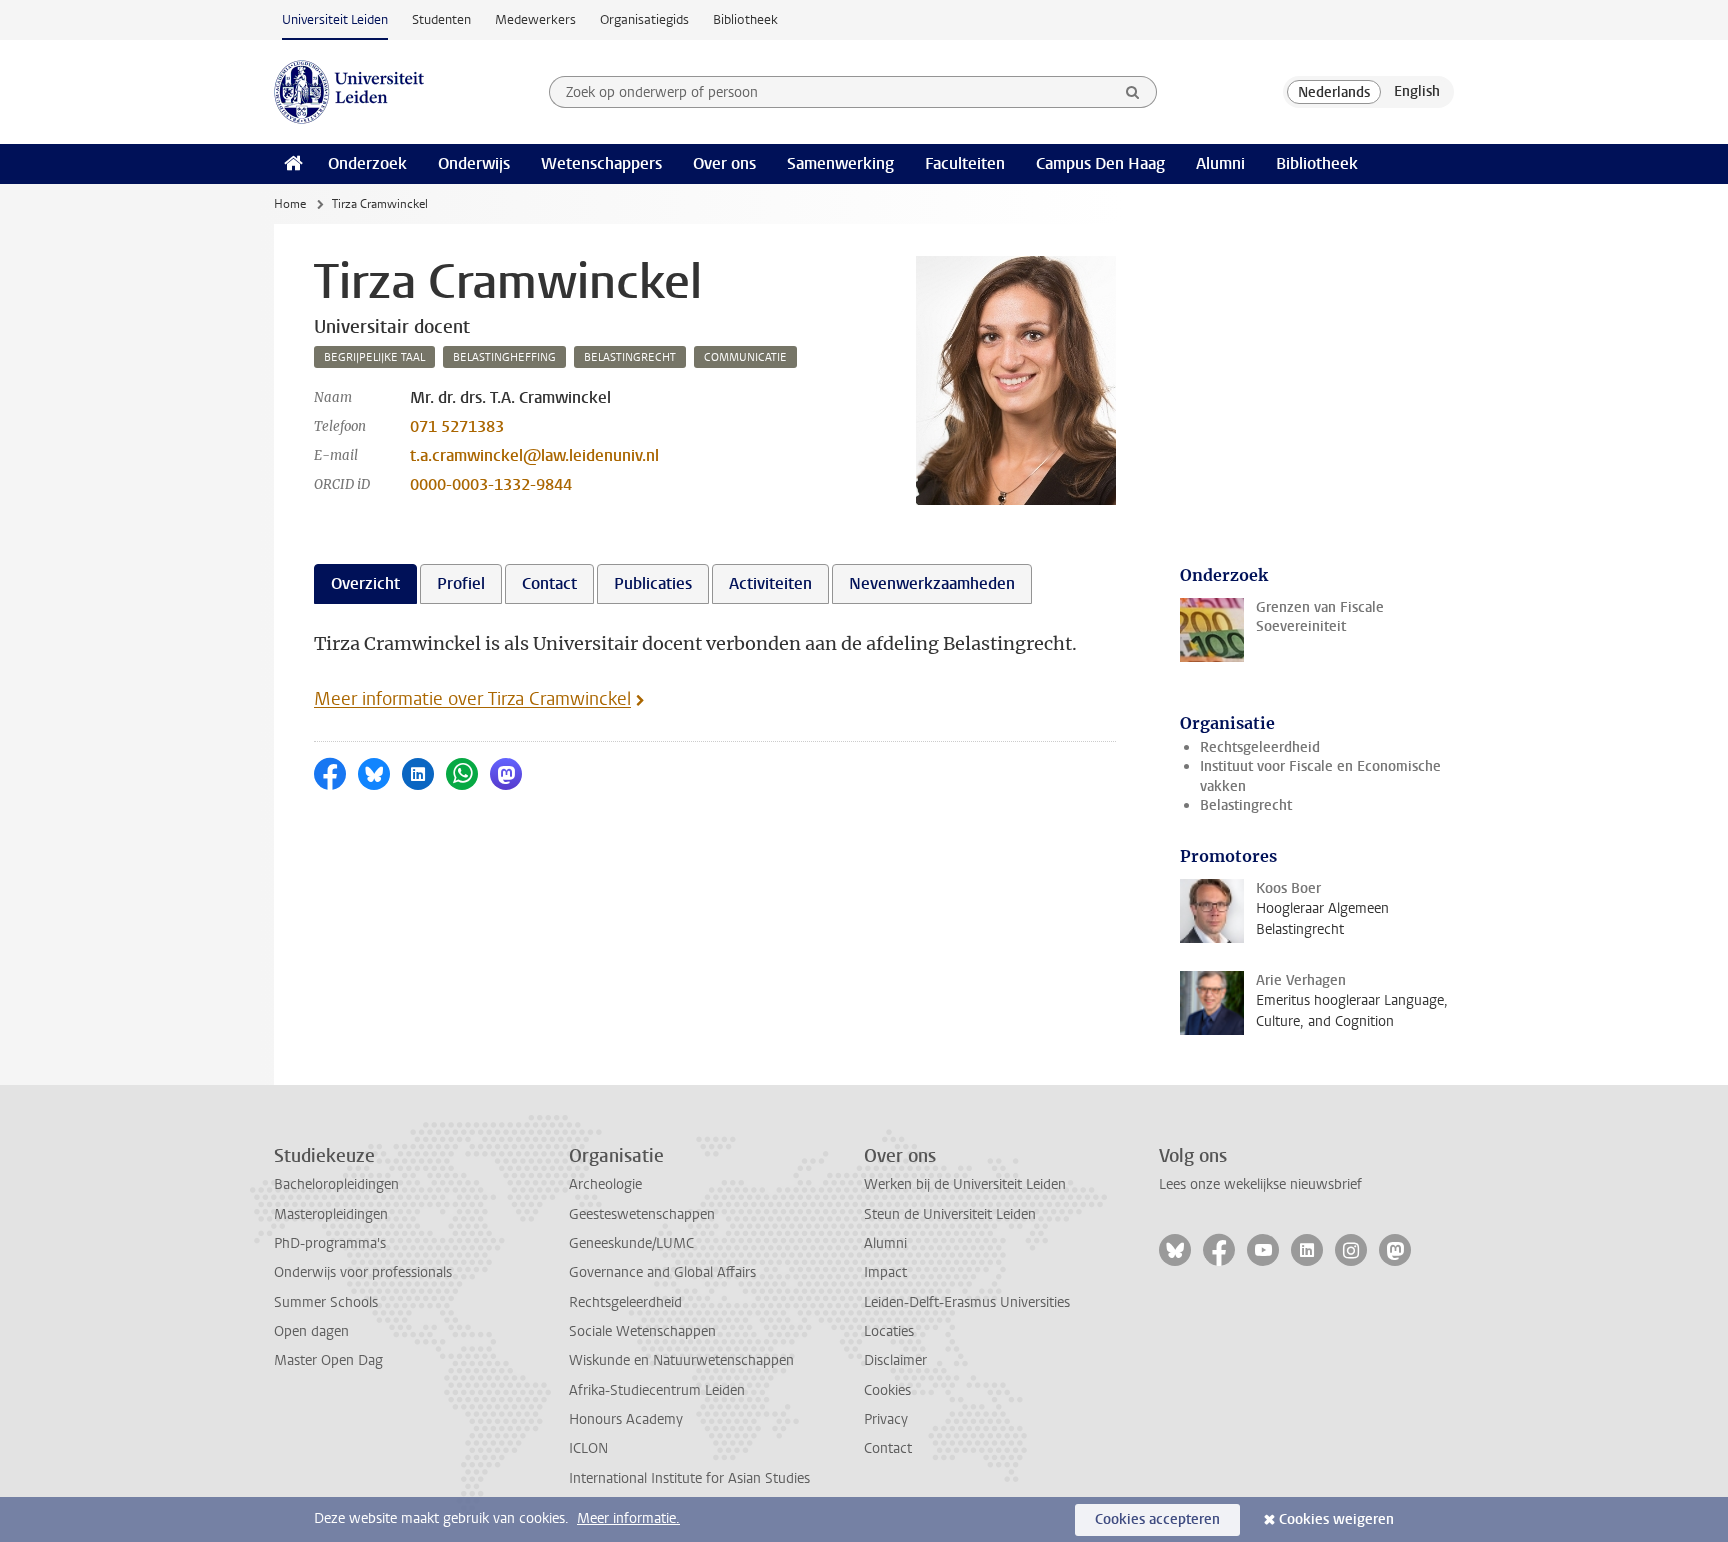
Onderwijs (474, 163)
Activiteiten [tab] (770, 583)
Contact (888, 1448)
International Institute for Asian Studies (689, 1478)
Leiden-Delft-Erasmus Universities (967, 1302)
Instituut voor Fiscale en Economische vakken (1320, 776)
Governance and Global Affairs (662, 1272)
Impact (885, 1272)
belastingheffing (504, 357)
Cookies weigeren (1336, 1519)
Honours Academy (626, 1419)
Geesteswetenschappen (642, 1214)
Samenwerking (840, 163)
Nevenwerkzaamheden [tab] (932, 583)
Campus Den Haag (1100, 163)
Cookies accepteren (1157, 1519)
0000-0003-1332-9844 (491, 484)
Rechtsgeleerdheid (1260, 747)
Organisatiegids (644, 19)
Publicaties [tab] (653, 583)
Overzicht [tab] (365, 583)
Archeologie (605, 1184)
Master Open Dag (328, 1360)
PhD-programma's (330, 1243)
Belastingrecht (1246, 805)
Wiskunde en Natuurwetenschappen (681, 1360)
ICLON (588, 1448)
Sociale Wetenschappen (642, 1331)
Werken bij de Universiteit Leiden (965, 1184)
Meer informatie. (628, 1518)
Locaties (889, 1331)
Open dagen (311, 1331)
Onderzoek (367, 163)
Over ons (724, 163)
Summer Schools (326, 1302)
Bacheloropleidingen (336, 1184)
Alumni (1220, 163)
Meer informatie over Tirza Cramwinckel (472, 699)
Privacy (886, 1419)
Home (290, 204)
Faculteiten (965, 163)
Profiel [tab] (461, 583)
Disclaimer (895, 1360)
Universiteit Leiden (335, 19)
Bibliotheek (745, 19)
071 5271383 (457, 426)
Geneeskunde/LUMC (631, 1243)
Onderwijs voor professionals (363, 1272)
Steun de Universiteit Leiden (950, 1214)
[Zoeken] (1133, 92)
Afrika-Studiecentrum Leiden (657, 1390)
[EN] (1417, 92)
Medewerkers (535, 19)
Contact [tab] (549, 583)
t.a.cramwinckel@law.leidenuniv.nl (534, 455)
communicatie (745, 357)
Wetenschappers (601, 163)
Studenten (441, 19)
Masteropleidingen (331, 1214)
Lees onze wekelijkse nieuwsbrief (1260, 1184)
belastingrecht (630, 357)
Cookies (887, 1390)
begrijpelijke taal (374, 357)
